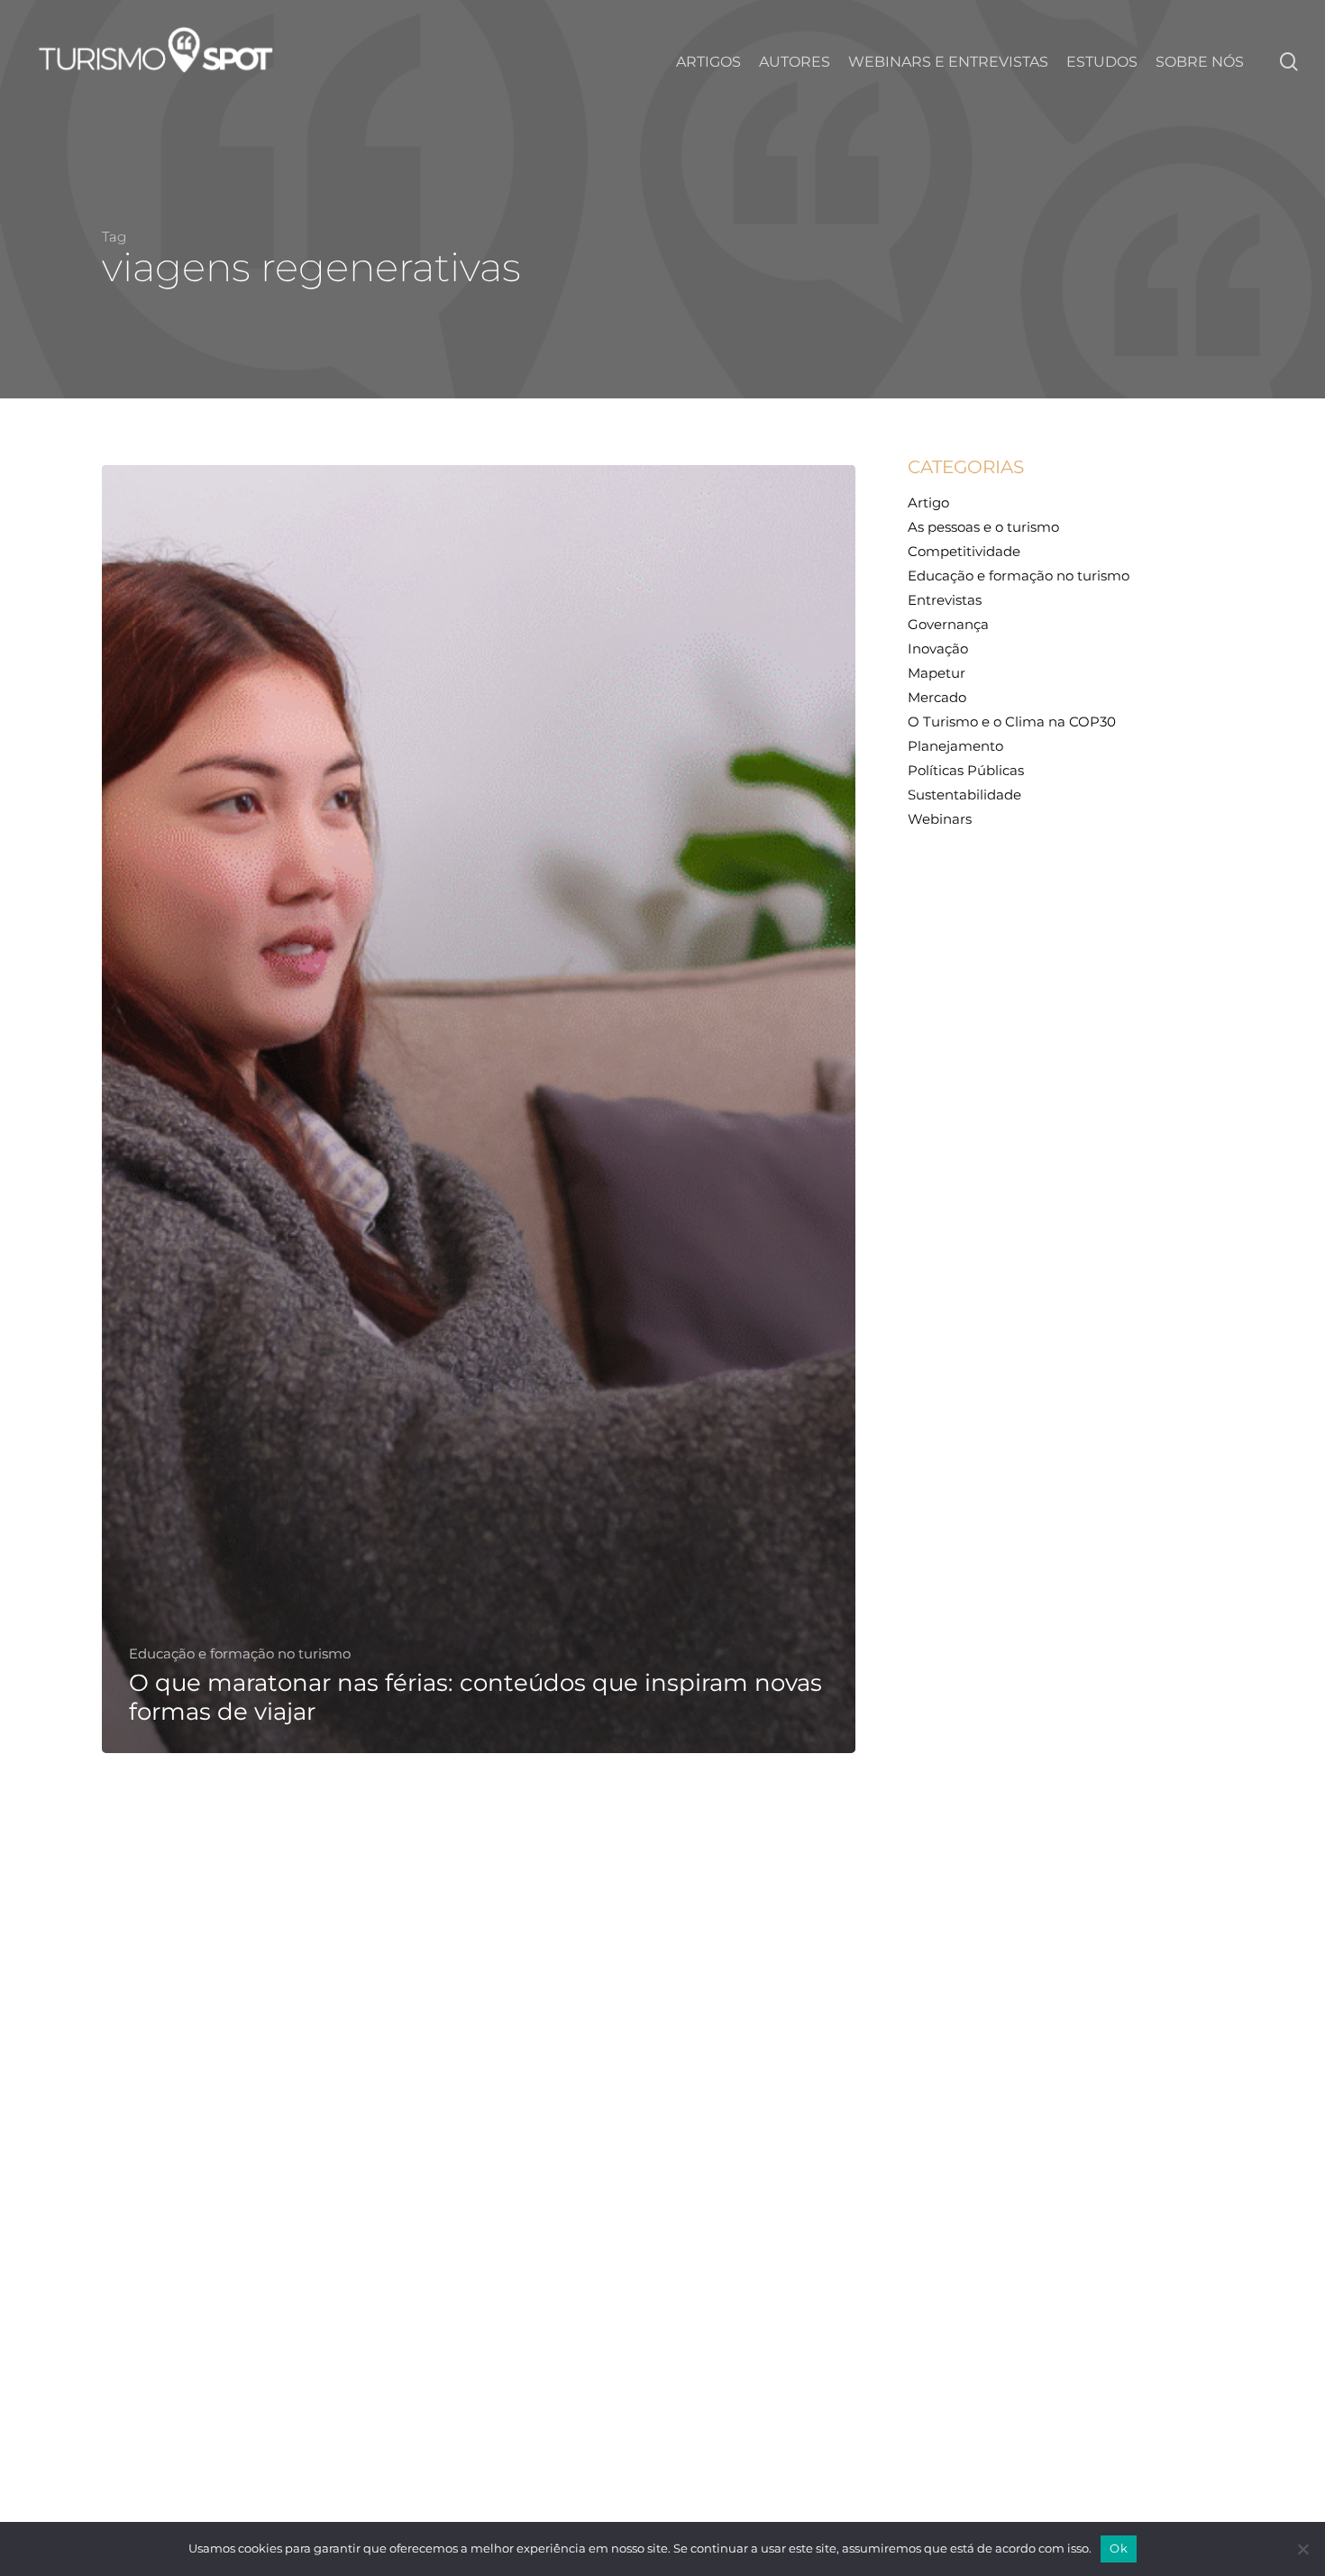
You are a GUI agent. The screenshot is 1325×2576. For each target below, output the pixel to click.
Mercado (937, 697)
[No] (1302, 2549)
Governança (948, 624)
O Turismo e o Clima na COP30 (1012, 722)
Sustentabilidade (964, 795)
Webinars (940, 819)
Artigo (928, 502)
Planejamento (955, 746)
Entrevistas (945, 600)
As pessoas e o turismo (983, 527)
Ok (1119, 2548)
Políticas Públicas (966, 770)
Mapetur (937, 673)
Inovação (938, 649)
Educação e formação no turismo (240, 1654)
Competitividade (964, 551)
